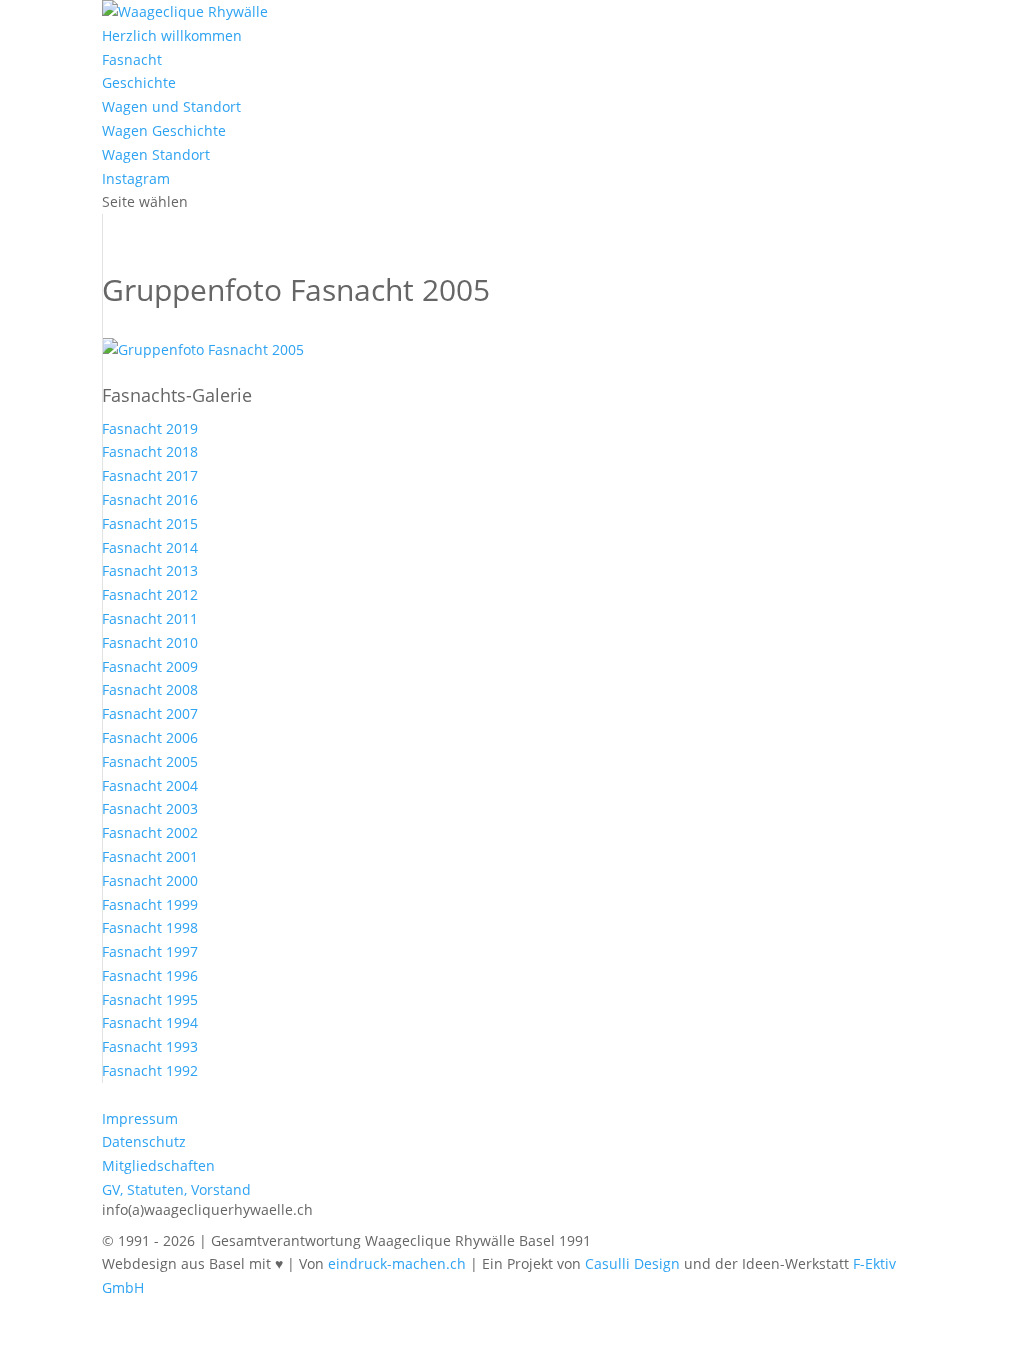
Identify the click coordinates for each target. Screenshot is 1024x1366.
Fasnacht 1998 (150, 927)
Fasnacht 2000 (150, 880)
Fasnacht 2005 (150, 761)
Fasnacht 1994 (150, 1022)
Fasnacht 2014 (150, 547)
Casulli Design (632, 1263)
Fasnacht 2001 (150, 856)
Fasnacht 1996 (150, 975)
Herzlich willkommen (172, 35)
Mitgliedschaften (158, 1165)
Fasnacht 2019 (150, 428)
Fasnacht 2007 (150, 713)
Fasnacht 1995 (150, 999)
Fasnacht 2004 (150, 785)
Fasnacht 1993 (150, 1046)
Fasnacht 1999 (150, 904)
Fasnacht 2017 (150, 475)
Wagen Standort (156, 154)
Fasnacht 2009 (150, 666)
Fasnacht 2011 (150, 618)
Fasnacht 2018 (150, 451)
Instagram (136, 178)
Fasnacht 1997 (150, 951)
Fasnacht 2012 (150, 594)
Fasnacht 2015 (150, 523)
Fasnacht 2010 (150, 642)
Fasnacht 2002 (150, 832)
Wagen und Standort (171, 106)
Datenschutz (144, 1141)
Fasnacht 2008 (150, 689)
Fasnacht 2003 (150, 808)
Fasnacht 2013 (150, 570)
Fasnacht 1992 (150, 1070)
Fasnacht (132, 59)
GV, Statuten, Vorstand (176, 1189)
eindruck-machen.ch (397, 1263)
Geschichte (139, 82)
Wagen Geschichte (164, 130)
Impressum (140, 1118)
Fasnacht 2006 (150, 737)
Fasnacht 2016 (150, 499)
